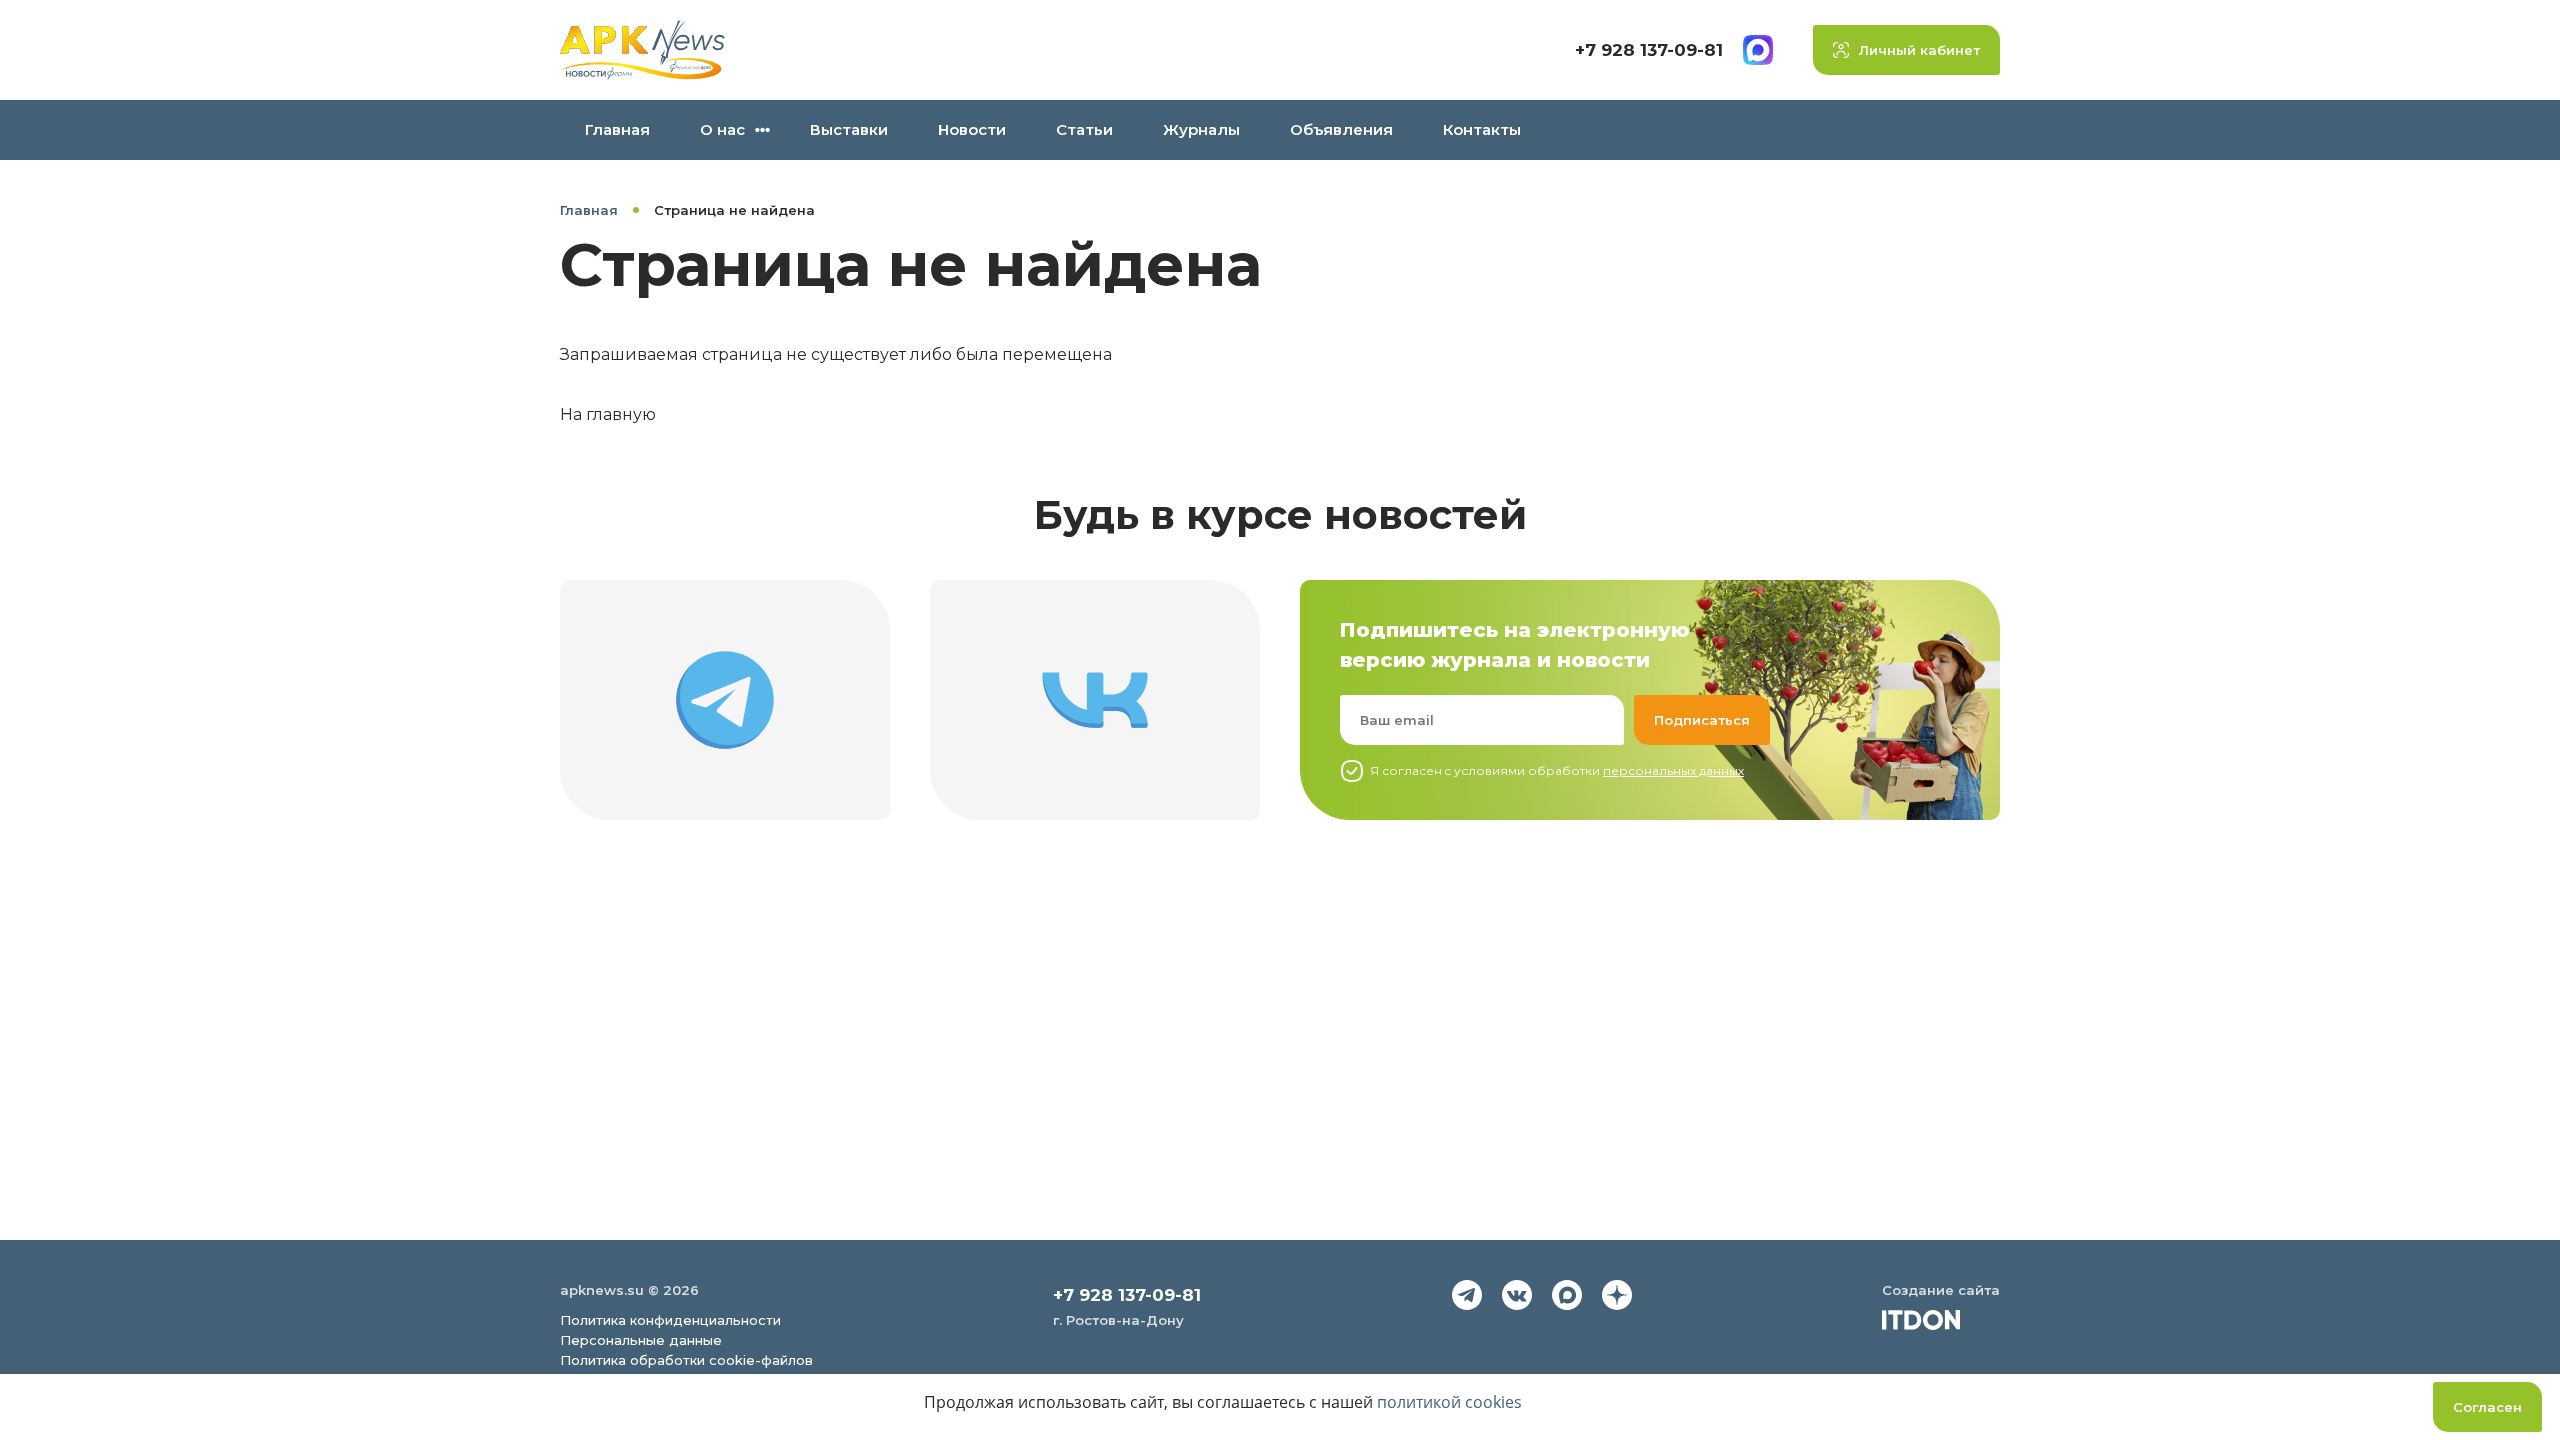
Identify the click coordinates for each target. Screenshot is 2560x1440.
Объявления (1341, 129)
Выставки (849, 129)
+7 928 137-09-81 (1649, 50)
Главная (617, 129)
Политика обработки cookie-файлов (686, 1360)
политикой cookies (1449, 1402)
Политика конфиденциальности (670, 1320)
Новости (972, 129)
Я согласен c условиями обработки (1557, 770)
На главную (608, 414)
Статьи (1084, 129)
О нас (722, 129)
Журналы (1201, 129)
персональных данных (1673, 770)
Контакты (1482, 129)
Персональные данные (641, 1340)
